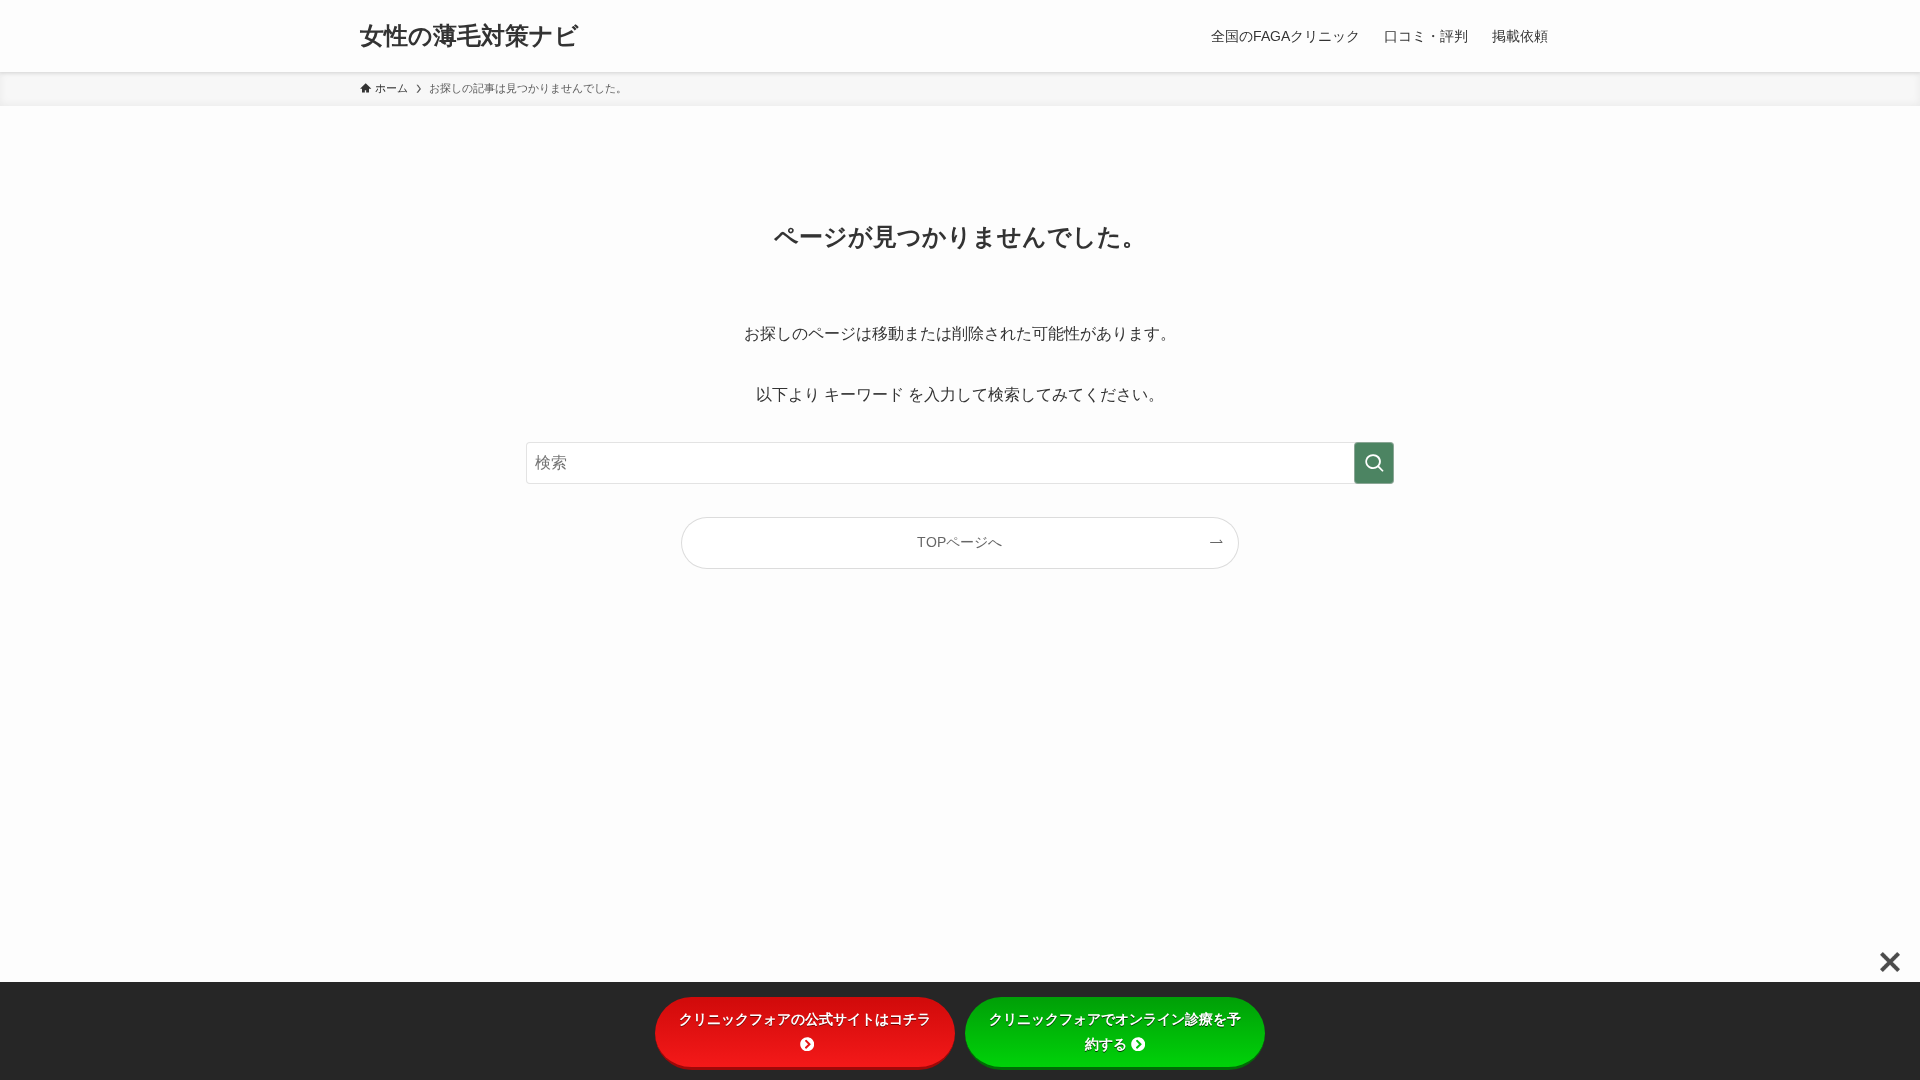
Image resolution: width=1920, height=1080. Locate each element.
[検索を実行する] (1374, 463)
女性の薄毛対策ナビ (469, 36)
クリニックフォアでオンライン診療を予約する (1115, 1031)
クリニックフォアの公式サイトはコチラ (805, 1019)
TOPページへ (959, 542)
